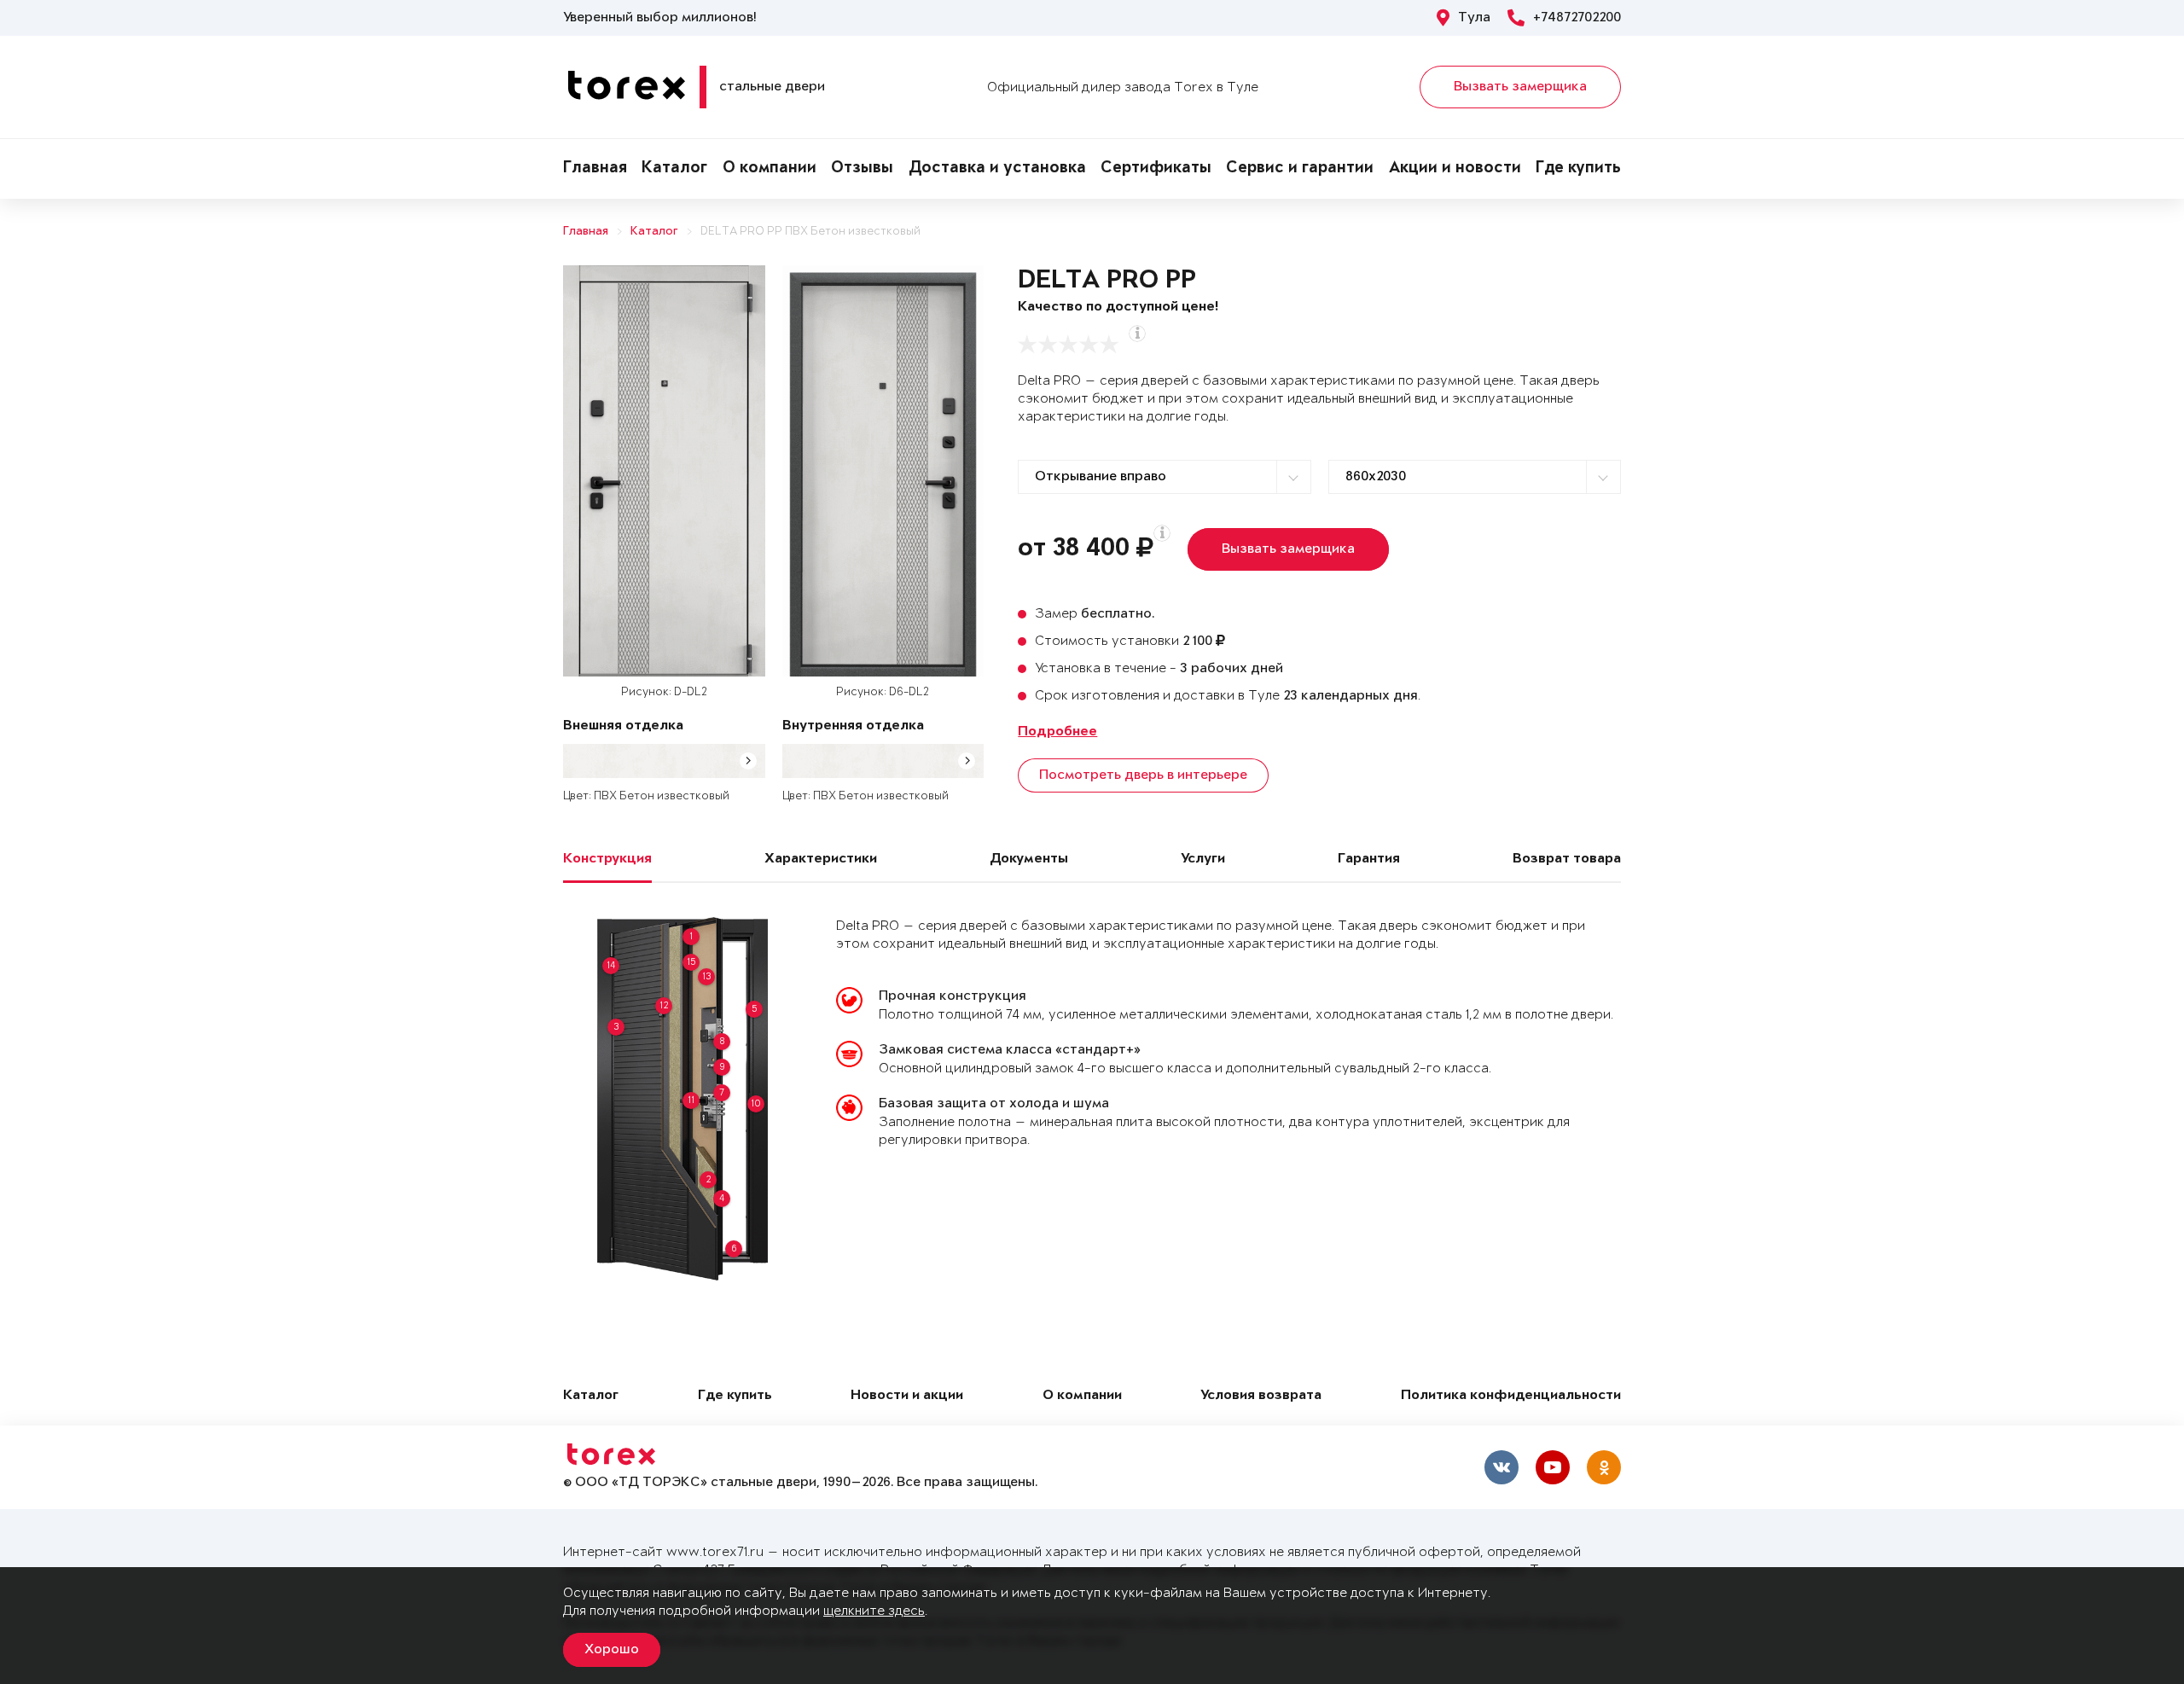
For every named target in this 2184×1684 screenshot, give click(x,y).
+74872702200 (1577, 18)
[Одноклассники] (1604, 1467)
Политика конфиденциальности (1511, 1396)
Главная (595, 169)
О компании (770, 169)
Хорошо (612, 1650)
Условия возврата (1261, 1396)
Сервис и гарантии (1300, 169)
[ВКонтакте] (1501, 1467)
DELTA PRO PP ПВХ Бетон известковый (810, 232)
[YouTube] (1553, 1467)
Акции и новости (1455, 169)
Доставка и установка (997, 169)
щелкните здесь (874, 1611)
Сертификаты (1156, 169)
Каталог (674, 169)
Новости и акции (907, 1396)
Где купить (1578, 169)
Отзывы (862, 169)
